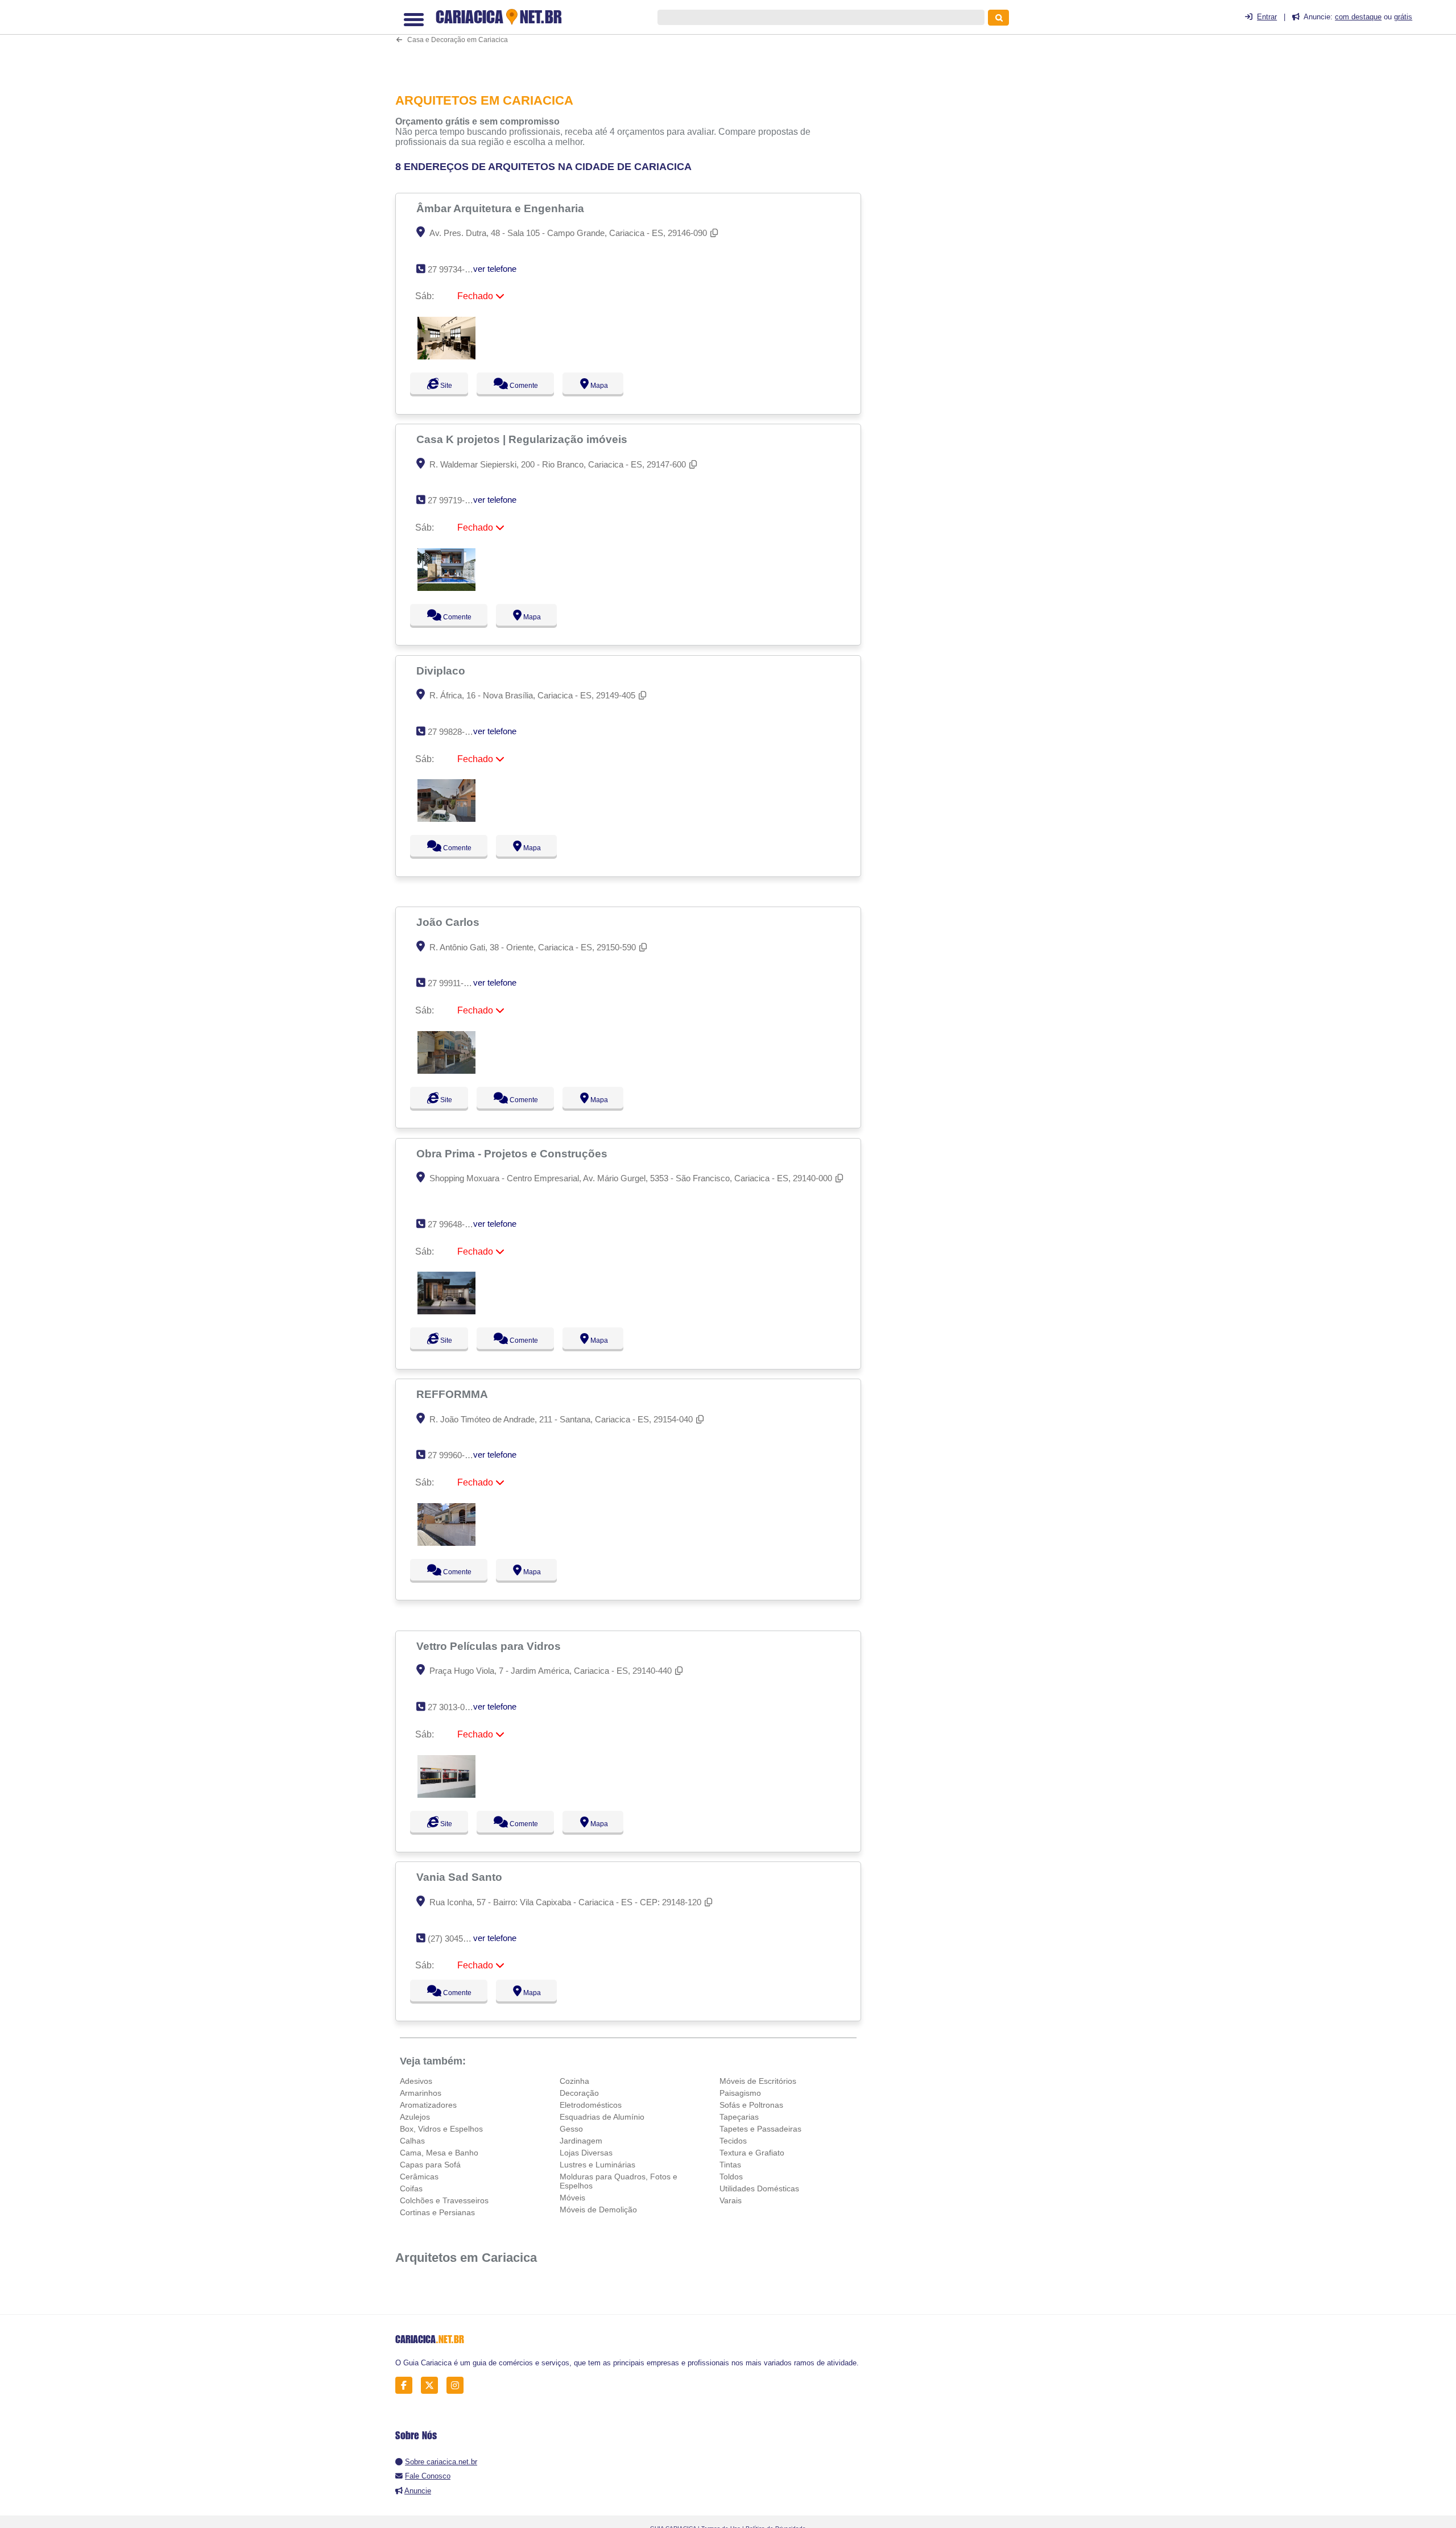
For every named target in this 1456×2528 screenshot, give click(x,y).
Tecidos (733, 2141)
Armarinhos (421, 2093)
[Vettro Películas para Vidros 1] (446, 1795)
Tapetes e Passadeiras (760, 2129)
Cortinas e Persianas (437, 2212)
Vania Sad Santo (461, 1877)
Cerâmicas (419, 2177)
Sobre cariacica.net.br (441, 2462)
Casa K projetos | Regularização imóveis (523, 439)
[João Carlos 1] (446, 1071)
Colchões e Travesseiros (444, 2200)
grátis (1403, 17)
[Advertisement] (634, 42)
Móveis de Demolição (598, 2210)
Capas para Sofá (430, 2165)
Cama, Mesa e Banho (439, 2153)
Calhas (412, 2141)
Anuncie (418, 2491)
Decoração (579, 2093)
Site (445, 386)
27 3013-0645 (453, 1707)
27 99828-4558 (455, 732)
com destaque (1358, 17)
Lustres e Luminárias (597, 2165)
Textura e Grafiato (752, 2153)
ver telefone (495, 269)
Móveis (572, 2198)
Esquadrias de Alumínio (602, 2117)
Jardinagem (581, 2141)
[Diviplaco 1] (446, 819)
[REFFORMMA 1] (446, 1543)
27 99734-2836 (455, 269)
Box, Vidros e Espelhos (441, 2129)
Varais (731, 2200)
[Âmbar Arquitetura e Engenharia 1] (446, 356)
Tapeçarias (739, 2117)
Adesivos (416, 2081)
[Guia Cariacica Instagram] (458, 2386)
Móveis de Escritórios (758, 2081)
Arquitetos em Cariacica (466, 2258)
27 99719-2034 (455, 500)
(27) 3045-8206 (456, 1939)
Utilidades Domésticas (759, 2188)
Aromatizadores (428, 2105)
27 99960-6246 (455, 1455)
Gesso (571, 2129)
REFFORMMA (454, 1394)
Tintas (730, 2165)
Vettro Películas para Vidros (490, 1646)
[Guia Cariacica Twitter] (433, 2386)
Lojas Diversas (586, 2153)
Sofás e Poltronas (751, 2105)
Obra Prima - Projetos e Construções (513, 1153)
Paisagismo (740, 2093)
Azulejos (415, 2117)
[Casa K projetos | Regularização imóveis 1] (446, 588)
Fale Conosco (428, 2476)
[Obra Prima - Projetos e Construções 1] (446, 1311)
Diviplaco (442, 671)
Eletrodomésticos (591, 2105)
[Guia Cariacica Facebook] (407, 2386)
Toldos (731, 2177)
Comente (529, 386)
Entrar (1267, 17)
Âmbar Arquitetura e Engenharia (502, 208)
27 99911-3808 (455, 983)
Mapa (609, 386)
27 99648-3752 (455, 1224)
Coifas (411, 2188)
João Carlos (449, 922)
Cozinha (574, 2081)
